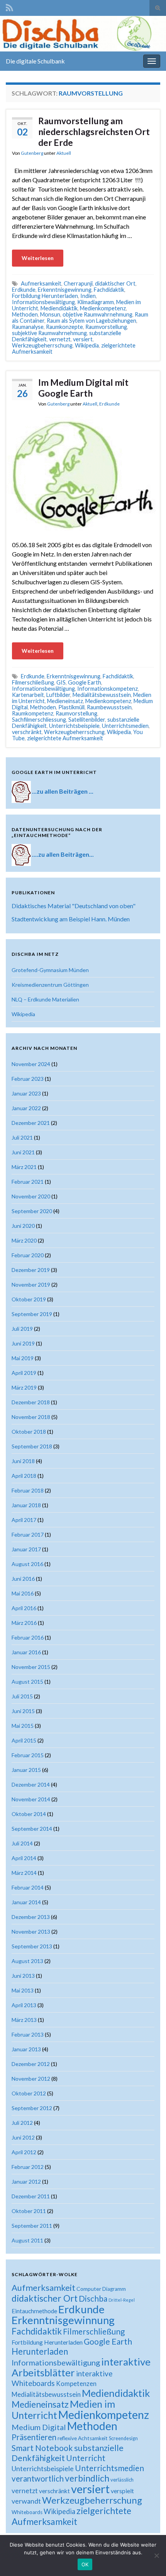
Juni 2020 (23, 1226)
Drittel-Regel (122, 2300)
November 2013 (31, 1932)
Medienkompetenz (103, 308)
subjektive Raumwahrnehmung (49, 333)
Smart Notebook (42, 2448)
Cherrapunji (78, 283)
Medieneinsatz (65, 701)
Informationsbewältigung (43, 302)
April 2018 (24, 1476)
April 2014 (24, 1858)
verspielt (122, 2491)
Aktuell (64, 153)
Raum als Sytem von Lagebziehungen (91, 321)
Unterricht (86, 2458)
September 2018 (32, 1446)
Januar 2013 (26, 2049)
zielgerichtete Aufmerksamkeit (65, 738)
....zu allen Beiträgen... (63, 854)
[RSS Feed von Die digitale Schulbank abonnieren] (9, 6)
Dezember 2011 (31, 2196)
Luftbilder (58, 695)
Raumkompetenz (33, 713)
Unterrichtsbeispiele (74, 726)
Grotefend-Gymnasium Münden (50, 970)
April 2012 (24, 2152)
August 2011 (27, 2240)
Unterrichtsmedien (125, 726)
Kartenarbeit (28, 695)
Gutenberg (32, 153)
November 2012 (31, 2079)
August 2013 (27, 1961)
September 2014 (32, 1829)
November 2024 (31, 1064)
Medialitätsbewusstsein (102, 695)
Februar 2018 (28, 1490)
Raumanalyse (28, 327)
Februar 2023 (28, 1079)
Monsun (50, 314)
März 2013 (24, 2020)
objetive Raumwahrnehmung (97, 314)
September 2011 (32, 2226)
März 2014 (24, 1873)
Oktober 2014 (29, 1814)
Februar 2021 (28, 1182)
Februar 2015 (28, 1755)
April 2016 (24, 1608)
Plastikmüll (71, 707)
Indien (88, 296)
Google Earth (85, 682)
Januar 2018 (26, 1505)
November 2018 (31, 1417)
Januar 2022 (26, 1108)
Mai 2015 (23, 1726)
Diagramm (114, 2289)
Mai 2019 (23, 1358)
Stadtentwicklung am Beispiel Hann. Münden (71, 919)
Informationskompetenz (108, 689)
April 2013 (24, 2005)
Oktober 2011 (29, 2211)
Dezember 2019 (31, 1270)
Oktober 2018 (29, 1432)
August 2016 (27, 1564)
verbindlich (87, 2478)
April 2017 (24, 1520)
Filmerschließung (33, 682)
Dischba (93, 2298)
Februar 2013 (28, 2034)
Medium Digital (39, 2427)
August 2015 (27, 1682)
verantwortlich (38, 2478)
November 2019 (31, 1285)
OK (85, 2564)
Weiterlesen (38, 258)
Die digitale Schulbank (35, 61)
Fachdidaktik (109, 290)
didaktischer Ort (115, 283)
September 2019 (32, 1314)
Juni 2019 (23, 1343)
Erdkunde (24, 290)
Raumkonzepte (64, 327)
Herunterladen (40, 2351)
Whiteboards (27, 2512)
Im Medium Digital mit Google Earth (83, 388)
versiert (83, 339)
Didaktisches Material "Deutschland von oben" (74, 906)
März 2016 (24, 1623)
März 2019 (24, 1387)
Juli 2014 (22, 1843)
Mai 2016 (23, 1593)
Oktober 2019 (29, 1299)
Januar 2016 (26, 1652)
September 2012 (32, 2108)
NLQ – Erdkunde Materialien (45, 999)
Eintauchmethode (34, 2311)
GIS (61, 682)
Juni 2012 (23, 2137)
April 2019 (24, 1373)
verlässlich (122, 2480)
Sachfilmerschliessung (39, 720)
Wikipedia (87, 345)
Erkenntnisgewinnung (65, 290)
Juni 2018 (23, 1461)
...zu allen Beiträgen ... (63, 791)
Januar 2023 (26, 1093)
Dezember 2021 (31, 1123)
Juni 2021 (23, 1152)
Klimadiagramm (96, 302)
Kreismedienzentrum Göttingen (50, 985)
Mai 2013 (23, 1990)
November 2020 (31, 1196)
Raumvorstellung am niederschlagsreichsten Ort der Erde (94, 132)
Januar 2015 (26, 1770)
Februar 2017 (28, 1534)
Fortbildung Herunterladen (45, 296)
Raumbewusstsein (109, 707)
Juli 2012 (22, 2123)
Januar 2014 (26, 1902)
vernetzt (60, 339)
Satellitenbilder (87, 720)
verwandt (26, 2501)
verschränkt (27, 732)
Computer (89, 2289)
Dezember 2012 (31, 2064)
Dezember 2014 (31, 1784)
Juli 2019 (22, 1329)
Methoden (25, 314)
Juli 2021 (22, 1137)
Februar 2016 (28, 1637)
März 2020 (24, 1240)
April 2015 (24, 1740)
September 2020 (32, 1211)
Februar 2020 (28, 1255)
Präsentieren (34, 2437)
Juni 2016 (23, 1579)
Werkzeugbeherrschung (42, 345)
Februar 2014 (28, 1887)
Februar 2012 (28, 2167)
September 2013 (32, 1946)
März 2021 (24, 1167)
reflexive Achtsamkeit (83, 2438)
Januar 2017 (26, 1549)
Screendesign (123, 2438)
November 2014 (31, 1799)
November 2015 (31, 1667)
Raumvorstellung (106, 327)
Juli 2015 (22, 1696)
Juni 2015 (23, 1711)
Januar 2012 (26, 2181)
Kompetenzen (76, 2384)
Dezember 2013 (31, 1917)
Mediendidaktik (59, 308)
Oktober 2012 (29, 2093)
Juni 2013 (23, 1976)
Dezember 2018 (31, 1402)
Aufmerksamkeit (41, 283)
